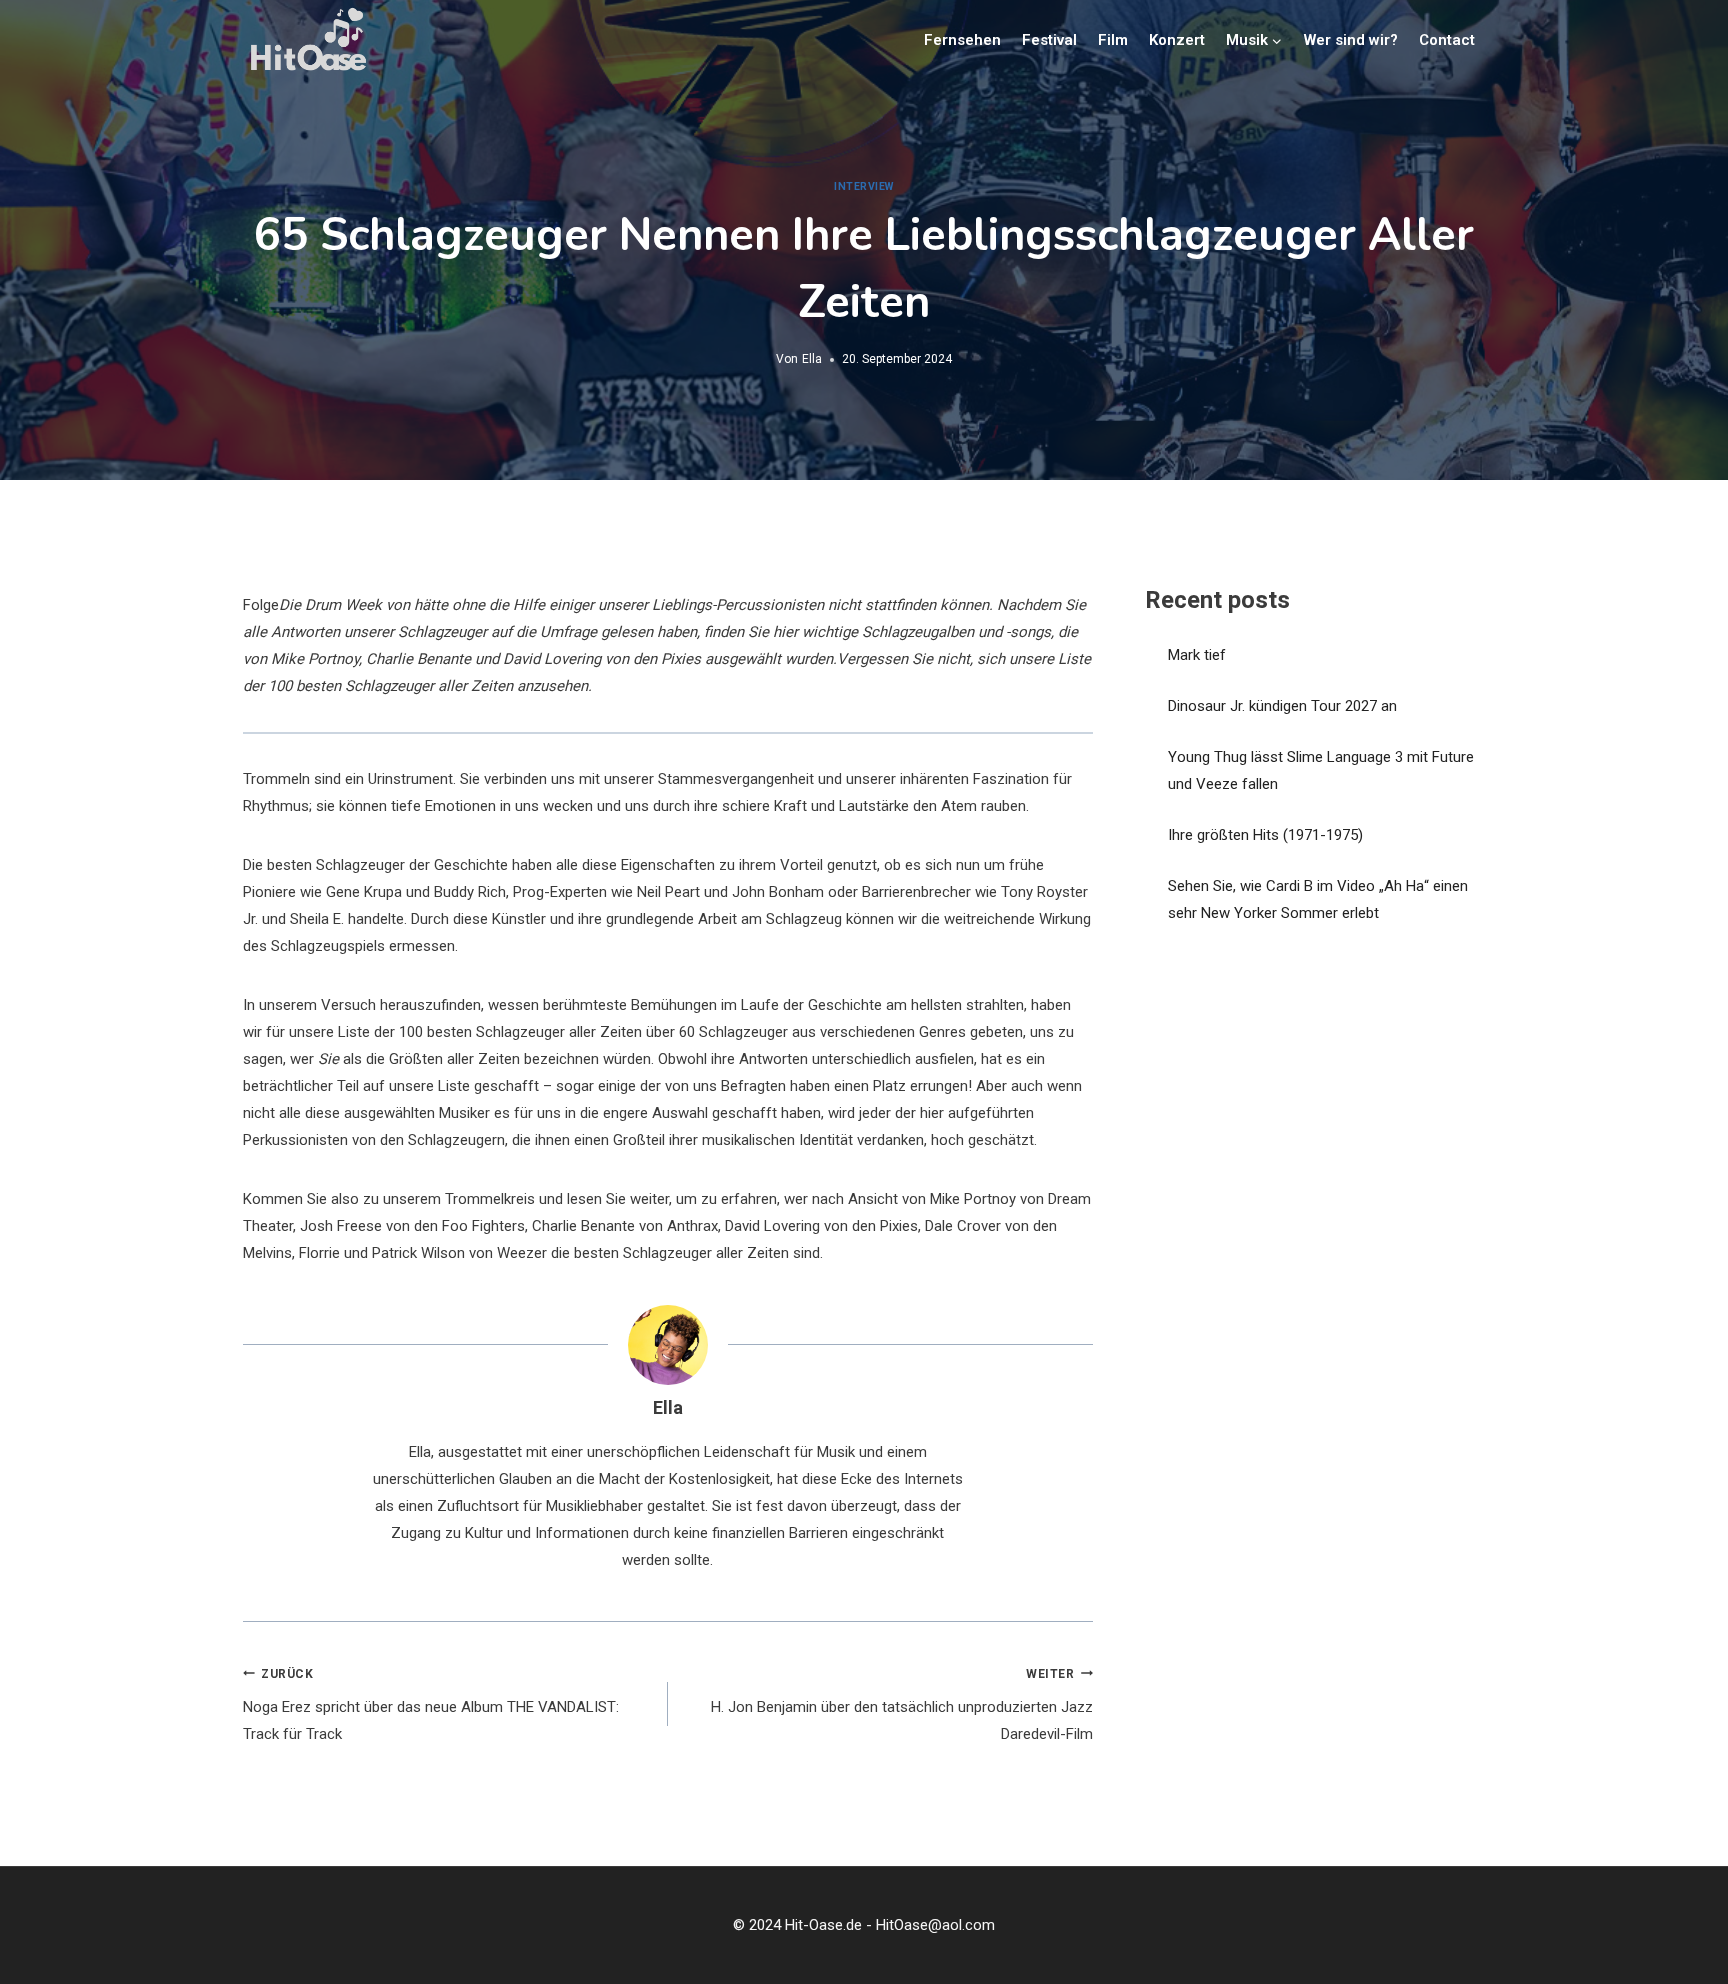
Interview (864, 186)
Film (1113, 40)
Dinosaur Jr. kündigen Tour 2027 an (1282, 706)
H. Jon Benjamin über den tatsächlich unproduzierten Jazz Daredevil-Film (902, 1705)
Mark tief (1197, 655)
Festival (1049, 40)
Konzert (1177, 40)
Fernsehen (962, 40)
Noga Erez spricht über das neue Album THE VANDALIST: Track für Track (431, 1705)
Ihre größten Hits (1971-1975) (1265, 835)
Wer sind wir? (1351, 40)
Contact (1447, 40)
